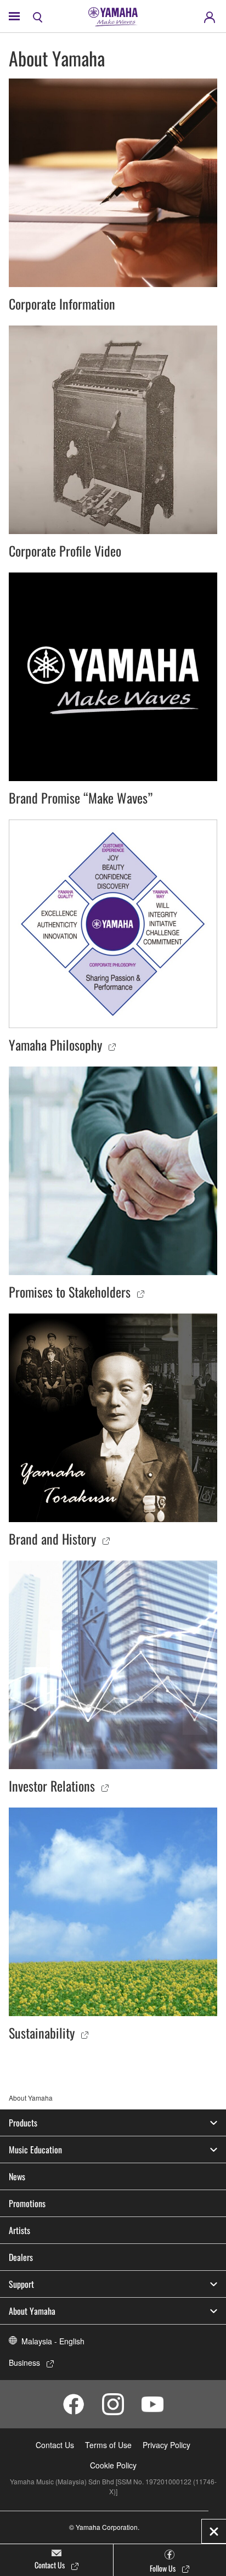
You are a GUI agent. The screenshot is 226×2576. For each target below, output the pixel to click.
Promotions (27, 2203)
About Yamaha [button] (32, 2311)
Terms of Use (108, 2445)
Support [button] (21, 2284)
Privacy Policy (166, 2445)
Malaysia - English (53, 2341)
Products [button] (23, 2123)
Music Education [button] (35, 2150)
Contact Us (55, 2445)
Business (24, 2362)
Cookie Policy (113, 2465)
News (17, 2176)
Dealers (21, 2257)
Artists (19, 2230)
